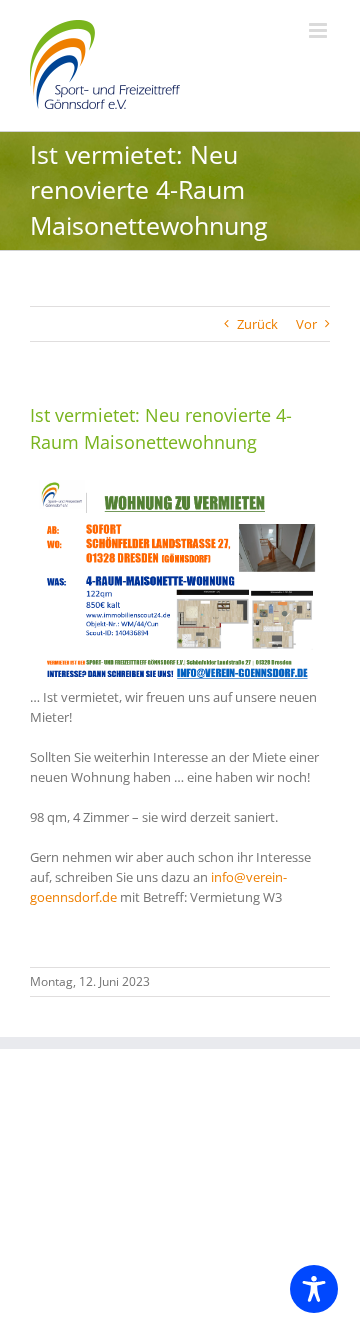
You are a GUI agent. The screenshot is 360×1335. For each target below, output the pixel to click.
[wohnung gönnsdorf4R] (180, 482)
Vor (306, 324)
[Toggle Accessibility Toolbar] (314, 1289)
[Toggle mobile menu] (319, 30)
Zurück (257, 324)
